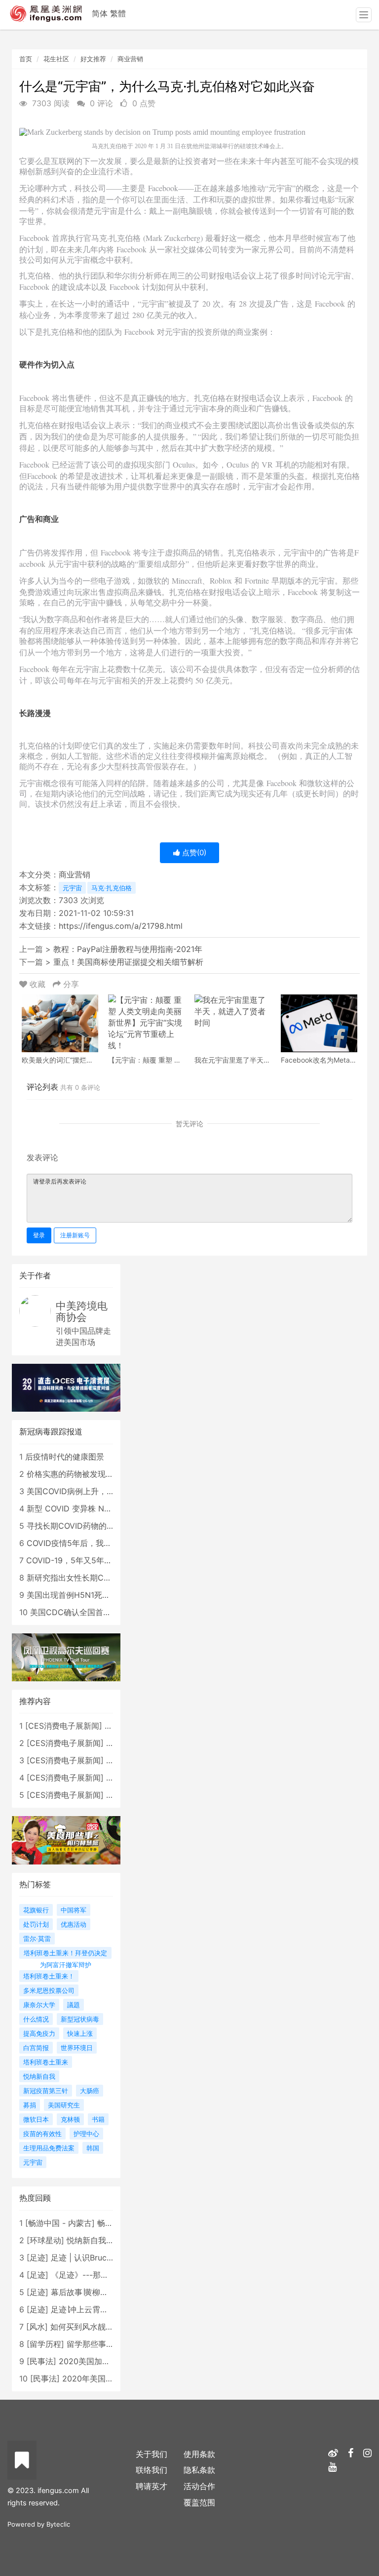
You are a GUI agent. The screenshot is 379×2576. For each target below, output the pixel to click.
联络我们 (152, 2470)
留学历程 (45, 2344)
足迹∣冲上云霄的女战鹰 (91, 2309)
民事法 (41, 2361)
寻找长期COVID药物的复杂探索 (82, 1526)
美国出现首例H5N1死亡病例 (76, 1595)
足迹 (38, 2258)
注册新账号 (75, 1235)
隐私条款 (199, 2470)
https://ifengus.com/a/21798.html (121, 926)
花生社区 (56, 59)
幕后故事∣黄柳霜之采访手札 (99, 2292)
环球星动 (45, 2240)
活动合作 (199, 2486)
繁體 (118, 13)
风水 (37, 2327)
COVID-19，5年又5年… (68, 1560)
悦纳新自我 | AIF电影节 (108, 2240)
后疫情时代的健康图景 (65, 1457)
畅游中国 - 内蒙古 (60, 2223)
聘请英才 (152, 2486)
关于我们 (152, 2454)
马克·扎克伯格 (112, 888)
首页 (26, 59)
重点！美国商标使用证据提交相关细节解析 (128, 962)
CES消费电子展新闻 (64, 1726)
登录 (39, 1235)
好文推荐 (93, 59)
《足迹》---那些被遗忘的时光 (103, 2275)
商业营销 (130, 59)
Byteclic (58, 2524)
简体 (100, 13)
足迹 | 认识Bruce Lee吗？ (97, 2258)
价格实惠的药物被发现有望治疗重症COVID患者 (110, 1474)
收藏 (38, 984)
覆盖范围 (199, 2502)
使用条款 (199, 2454)
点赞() (193, 852)
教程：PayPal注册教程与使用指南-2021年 (128, 949)
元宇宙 (72, 888)
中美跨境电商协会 (82, 1311)
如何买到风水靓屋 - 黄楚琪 (98, 2327)
